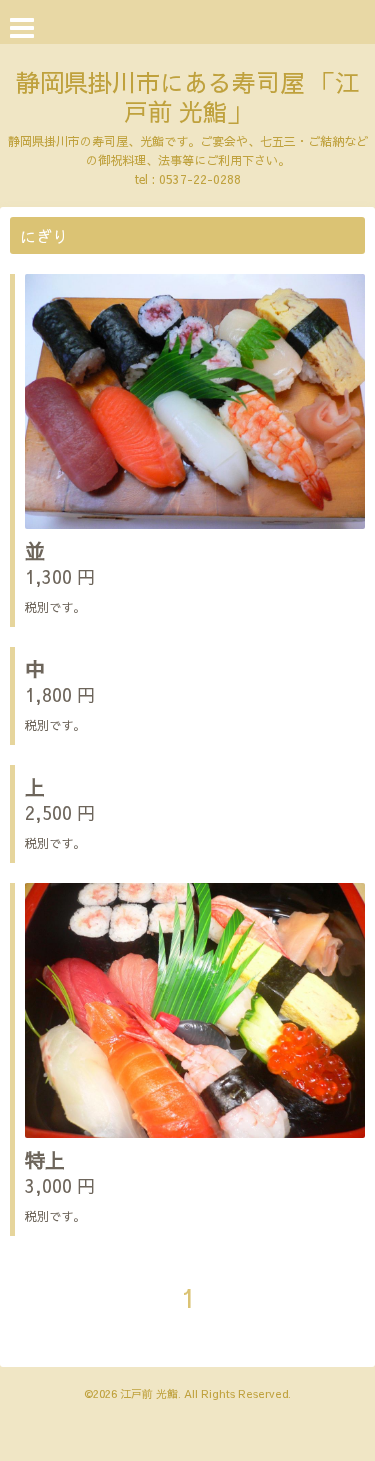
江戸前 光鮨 (149, 1393)
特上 (45, 1159)
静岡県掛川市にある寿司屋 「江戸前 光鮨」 (187, 96)
